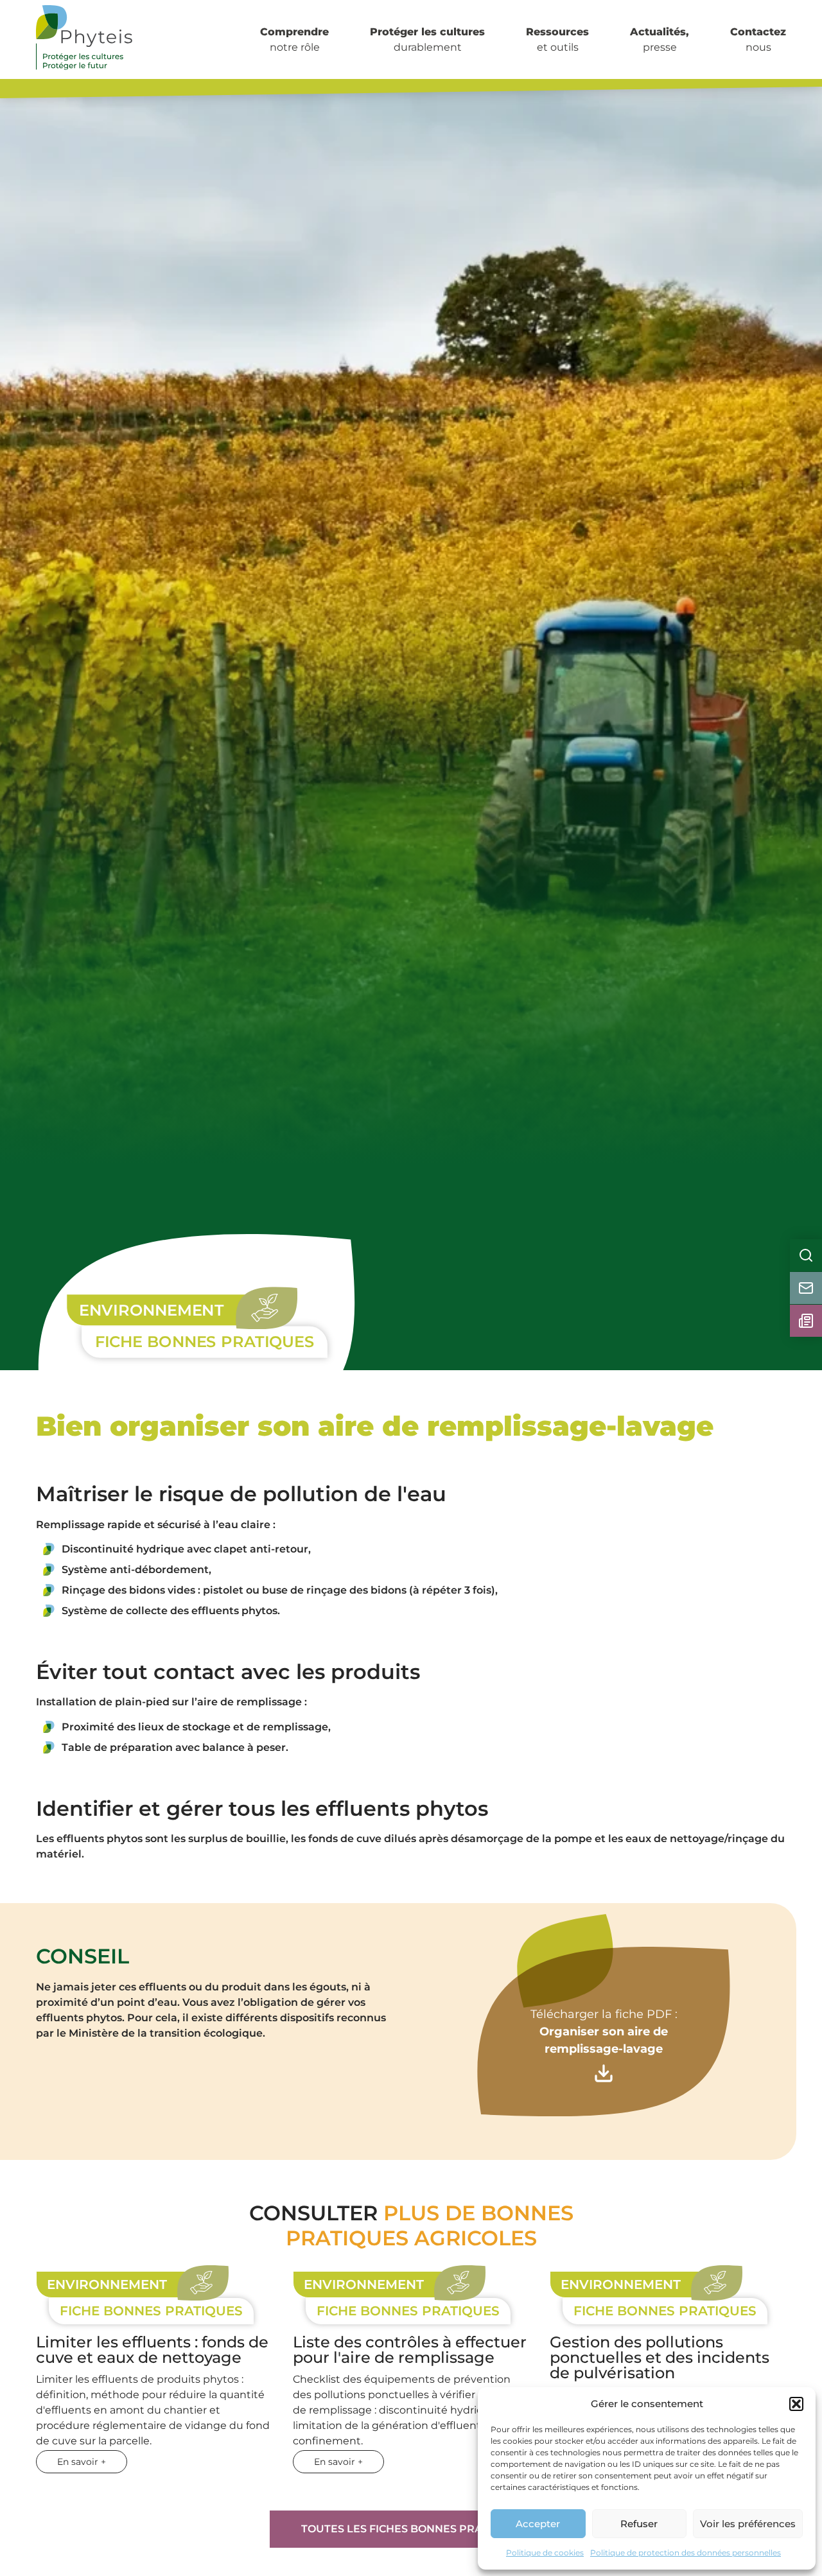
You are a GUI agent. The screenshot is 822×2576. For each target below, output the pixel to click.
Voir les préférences (748, 2524)
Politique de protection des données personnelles (686, 2553)
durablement (427, 39)
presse (660, 39)
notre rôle (294, 39)
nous (758, 39)
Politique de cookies (545, 2553)
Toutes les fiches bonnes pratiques (411, 2529)
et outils (557, 39)
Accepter (538, 2524)
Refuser (639, 2524)
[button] (796, 2404)
